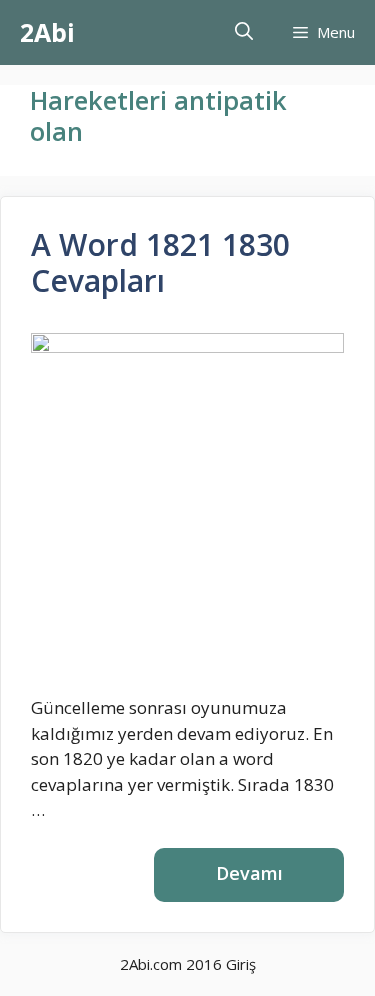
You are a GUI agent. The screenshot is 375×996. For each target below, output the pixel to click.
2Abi (47, 32)
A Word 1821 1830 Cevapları (160, 262)
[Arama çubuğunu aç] (244, 32)
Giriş (241, 964)
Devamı (249, 873)
